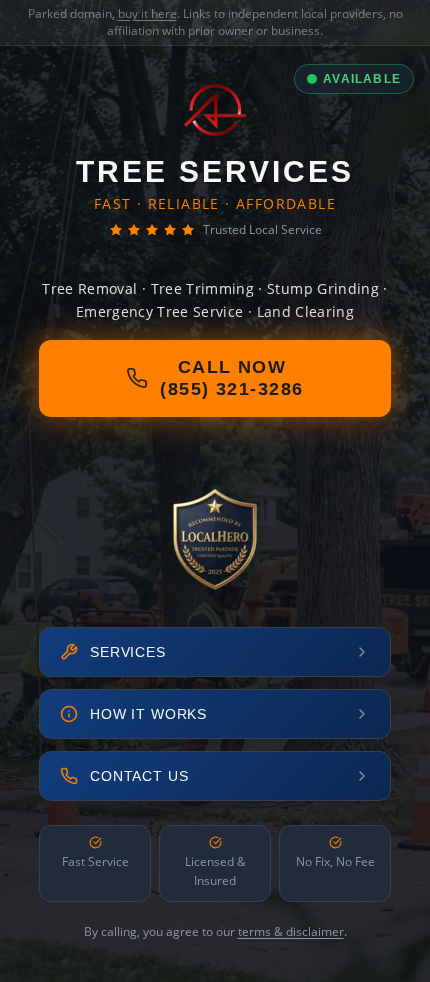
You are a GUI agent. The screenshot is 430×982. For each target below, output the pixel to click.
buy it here (147, 13)
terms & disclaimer (291, 931)
